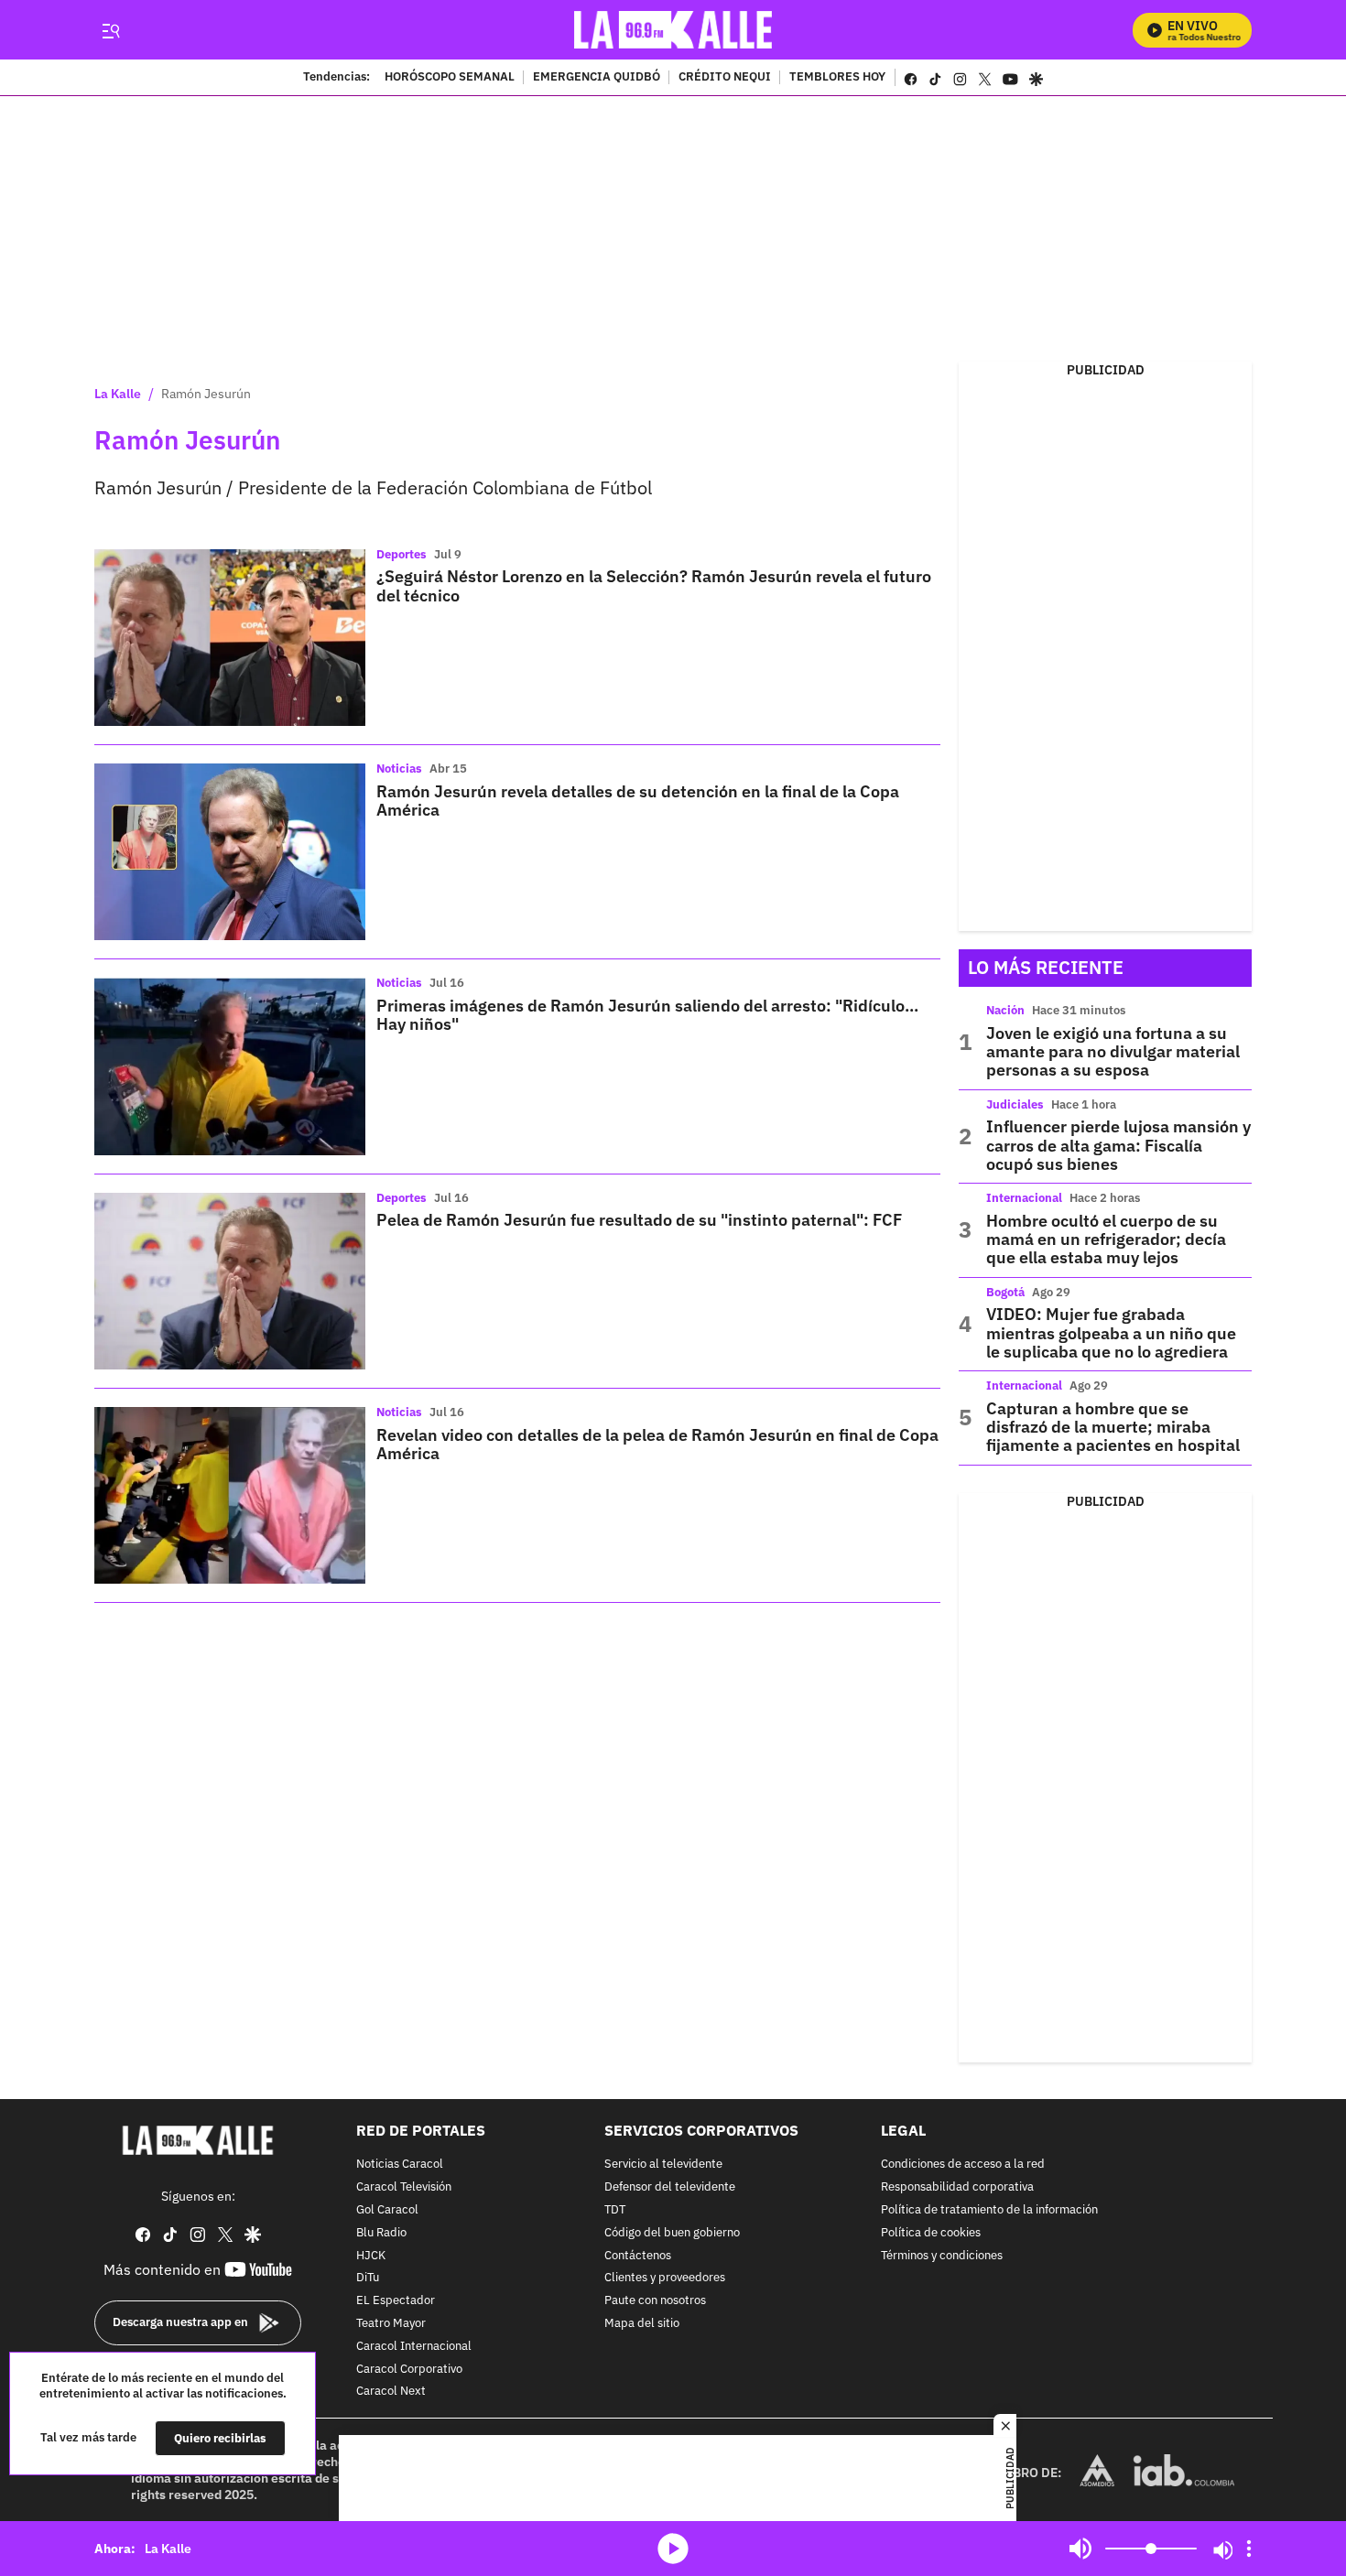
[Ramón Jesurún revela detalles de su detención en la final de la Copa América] (230, 852)
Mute (1080, 2549)
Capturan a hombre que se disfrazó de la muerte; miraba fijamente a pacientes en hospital (1113, 1427)
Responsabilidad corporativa (957, 2187)
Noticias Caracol (400, 2165)
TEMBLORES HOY (837, 78)
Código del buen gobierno (672, 2233)
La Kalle (118, 394)
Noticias (399, 768)
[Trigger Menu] (110, 30)
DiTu (368, 2278)
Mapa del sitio (642, 2324)
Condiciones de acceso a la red (963, 2165)
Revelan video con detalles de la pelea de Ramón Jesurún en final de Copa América (657, 1444)
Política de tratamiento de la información (989, 2210)
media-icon (673, 2549)
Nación (1005, 1010)
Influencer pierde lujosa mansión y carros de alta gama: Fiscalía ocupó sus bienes (1118, 1145)
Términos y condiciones (942, 2255)
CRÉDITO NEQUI (725, 78)
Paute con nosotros (655, 2301)
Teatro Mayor (391, 2324)
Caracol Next (391, 2392)
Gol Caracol (387, 2210)
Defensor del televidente (670, 2187)
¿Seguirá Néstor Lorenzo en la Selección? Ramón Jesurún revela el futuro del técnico (654, 585)
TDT (615, 2210)
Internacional (1024, 1198)
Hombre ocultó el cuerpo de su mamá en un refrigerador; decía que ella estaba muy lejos (1106, 1239)
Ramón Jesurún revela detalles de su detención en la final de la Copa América (638, 801)
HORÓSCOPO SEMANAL (450, 78)
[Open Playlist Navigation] (1249, 2549)
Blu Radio (381, 2233)
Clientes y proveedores (665, 2278)
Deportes (402, 554)
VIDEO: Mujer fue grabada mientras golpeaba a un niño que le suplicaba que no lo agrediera (1111, 1333)
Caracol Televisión (404, 2187)
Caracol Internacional (414, 2347)
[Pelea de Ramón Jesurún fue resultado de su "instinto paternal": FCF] (230, 1281)
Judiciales (1015, 1104)
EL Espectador (396, 2301)
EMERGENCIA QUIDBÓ (597, 78)
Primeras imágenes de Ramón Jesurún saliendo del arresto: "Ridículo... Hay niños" (647, 1015)
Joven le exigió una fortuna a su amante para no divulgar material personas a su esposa (1113, 1052)
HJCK (371, 2255)
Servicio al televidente (663, 2165)
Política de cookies (931, 2233)
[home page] (673, 30)
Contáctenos (638, 2255)
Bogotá (1005, 1292)
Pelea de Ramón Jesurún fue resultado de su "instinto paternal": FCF (639, 1220)
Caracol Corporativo (409, 2369)
